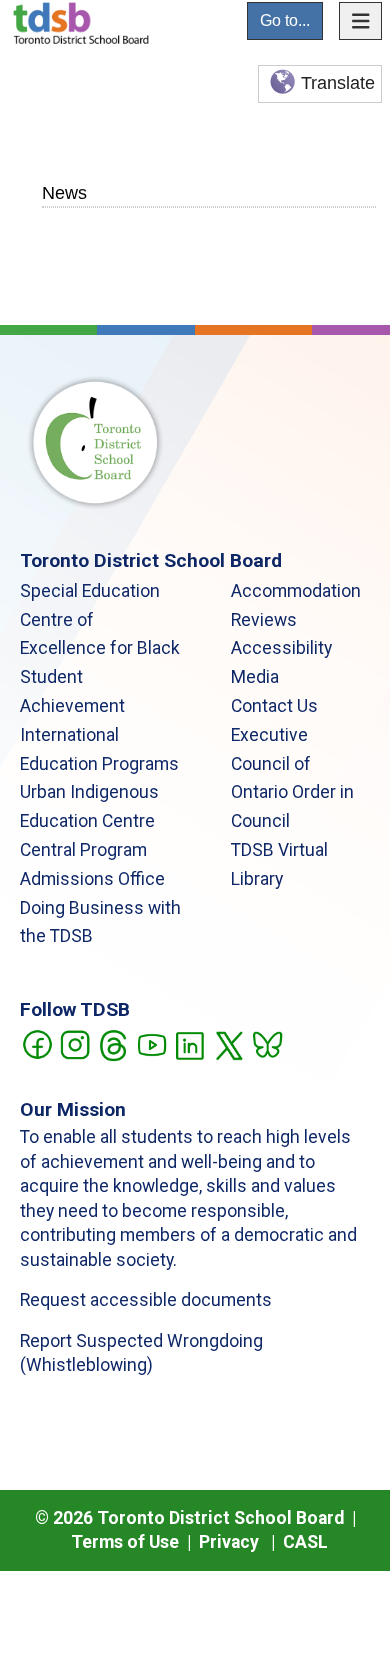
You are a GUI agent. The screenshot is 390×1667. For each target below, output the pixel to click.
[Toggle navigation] (361, 21)
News (64, 192)
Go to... (285, 20)
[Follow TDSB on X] (228, 1043)
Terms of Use (125, 1542)
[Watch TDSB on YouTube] (151, 1043)
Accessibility (281, 648)
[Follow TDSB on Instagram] (74, 1043)
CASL (305, 1542)
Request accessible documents (146, 1300)
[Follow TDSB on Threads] (112, 1043)
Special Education (90, 591)
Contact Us (274, 706)
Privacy (229, 1542)
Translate (338, 83)
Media (255, 677)
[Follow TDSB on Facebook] (36, 1043)
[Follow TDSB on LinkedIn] (189, 1043)
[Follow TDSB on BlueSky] (266, 1043)
